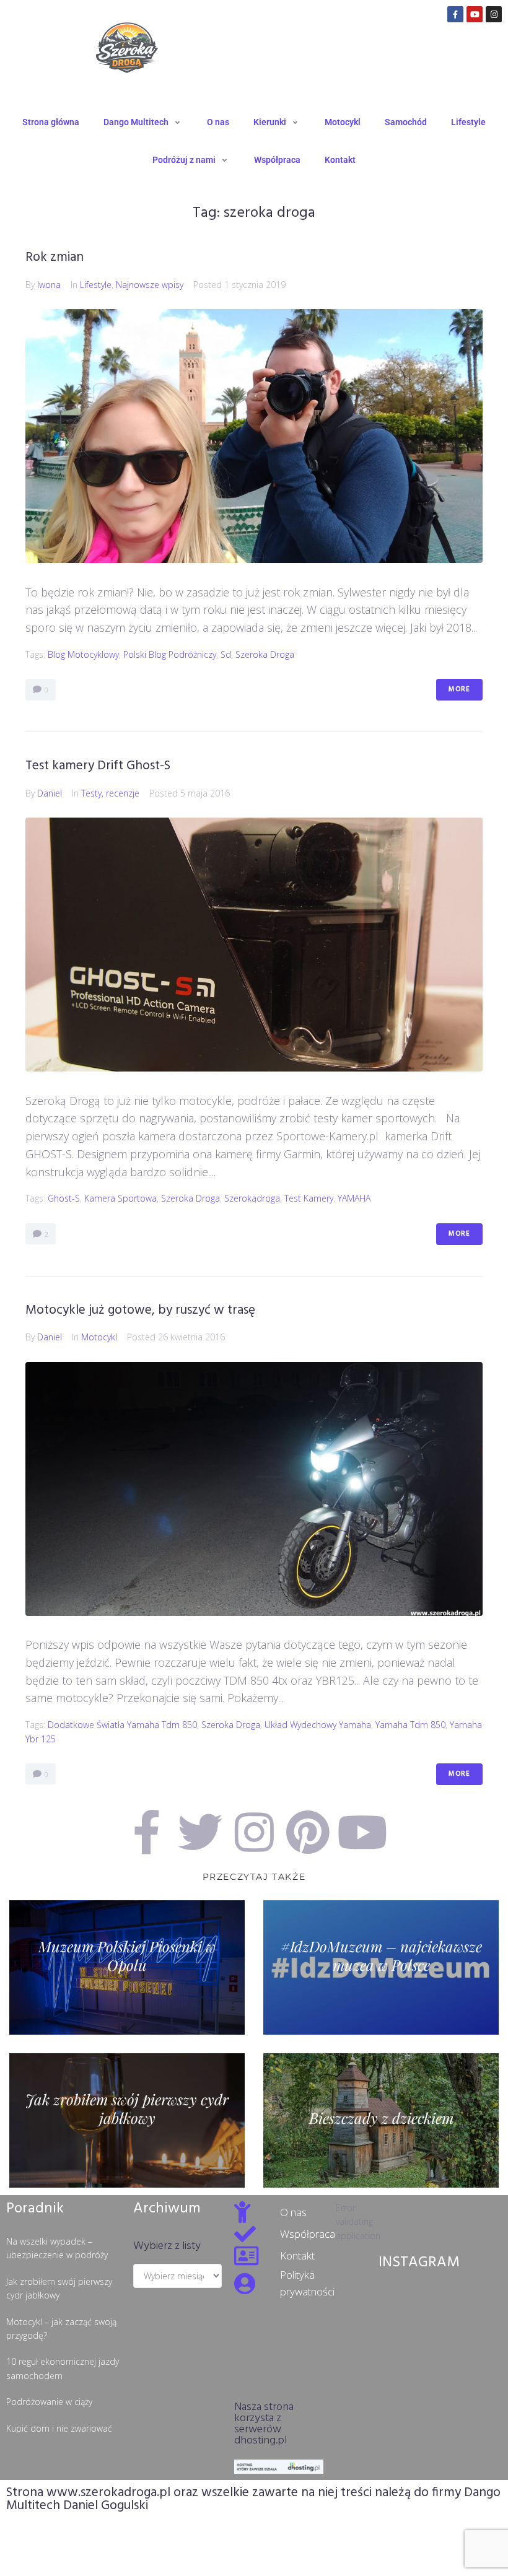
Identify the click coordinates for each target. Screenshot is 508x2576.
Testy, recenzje (110, 793)
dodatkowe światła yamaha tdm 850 (122, 1725)
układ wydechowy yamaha (318, 1725)
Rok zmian (55, 257)
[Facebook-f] (455, 14)
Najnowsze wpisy (150, 285)
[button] (143, 122)
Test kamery (309, 1198)
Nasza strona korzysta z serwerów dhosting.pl (264, 2424)
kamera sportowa (120, 1198)
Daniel (50, 793)
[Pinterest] (308, 1832)
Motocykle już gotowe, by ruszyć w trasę (140, 1310)
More (459, 689)
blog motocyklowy (83, 654)
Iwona (49, 285)
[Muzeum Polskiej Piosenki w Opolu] (127, 1967)
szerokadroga (252, 1198)
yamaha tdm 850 (410, 1725)
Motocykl (99, 1337)
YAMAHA (354, 1198)
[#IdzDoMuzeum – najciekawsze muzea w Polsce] (381, 1967)
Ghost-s (64, 1198)
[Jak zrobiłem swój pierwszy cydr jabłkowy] (127, 2120)
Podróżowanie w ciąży (49, 2402)
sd (226, 654)
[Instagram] (494, 14)
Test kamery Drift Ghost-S (98, 766)
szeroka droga (265, 654)
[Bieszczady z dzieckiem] (381, 2120)
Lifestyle (96, 285)
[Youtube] (475, 14)
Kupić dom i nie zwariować (59, 2428)
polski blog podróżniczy (170, 654)
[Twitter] (200, 1832)
